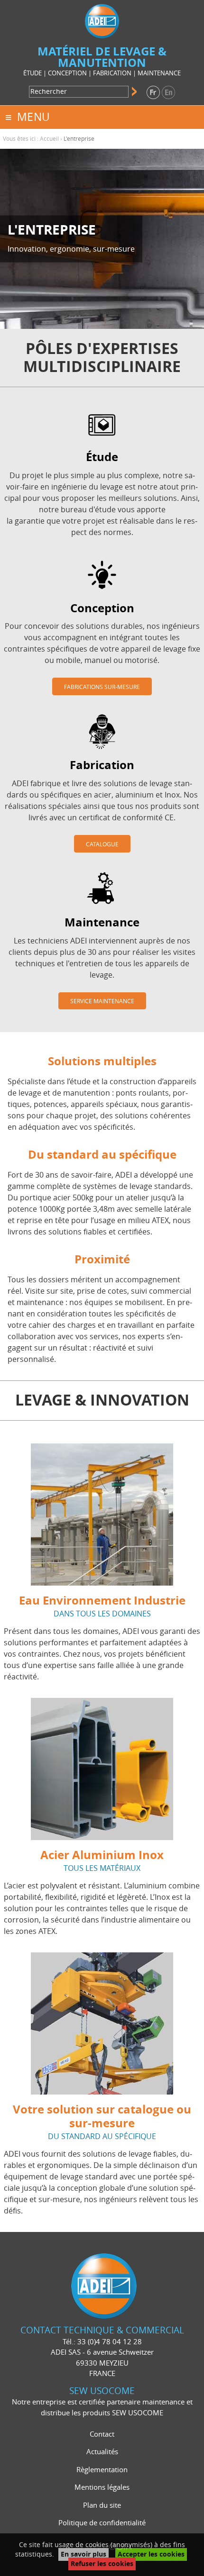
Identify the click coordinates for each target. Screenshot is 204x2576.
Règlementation (102, 2470)
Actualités (102, 2452)
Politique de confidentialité (102, 2523)
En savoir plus (83, 2554)
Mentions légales (102, 2487)
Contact (102, 2434)
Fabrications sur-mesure (102, 687)
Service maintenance (102, 1001)
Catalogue (102, 844)
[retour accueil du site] (102, 20)
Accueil (49, 139)
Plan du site (102, 2505)
